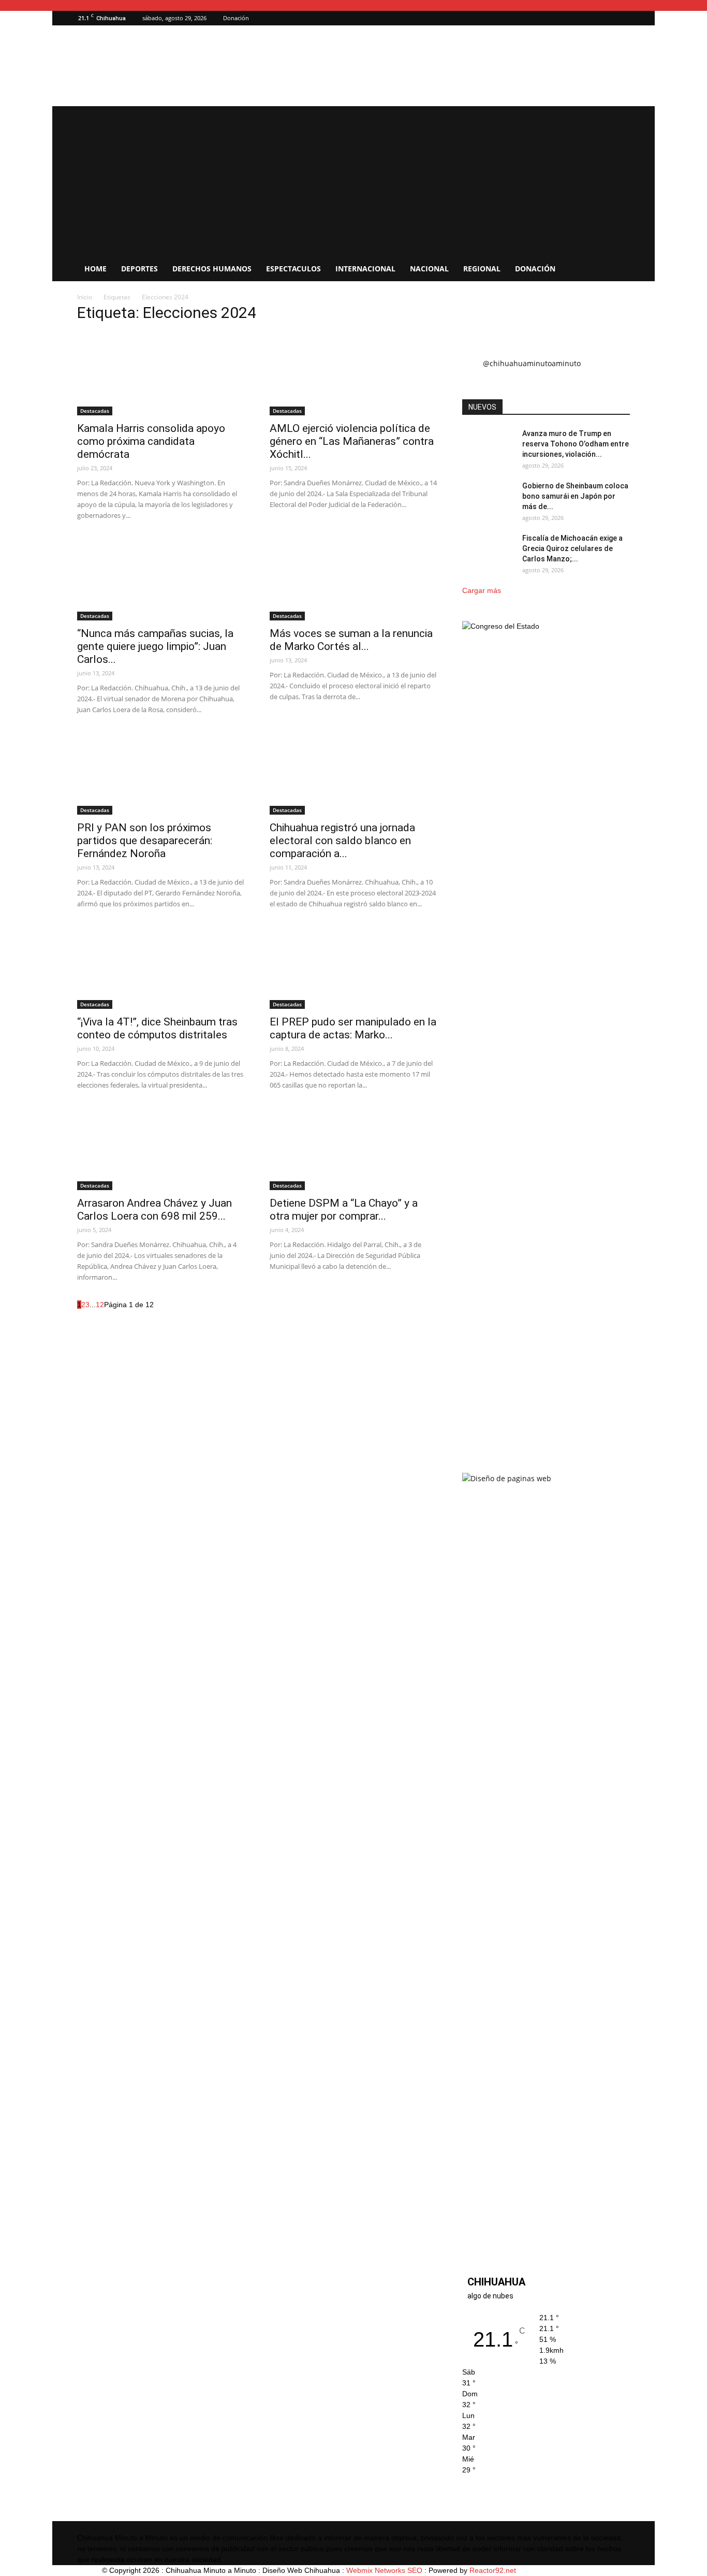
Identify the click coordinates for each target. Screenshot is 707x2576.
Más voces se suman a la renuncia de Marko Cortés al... (351, 640)
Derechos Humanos (212, 269)
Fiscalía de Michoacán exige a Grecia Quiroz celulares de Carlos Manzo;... (572, 548)
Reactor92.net (493, 2570)
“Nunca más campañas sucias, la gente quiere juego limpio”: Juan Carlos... (155, 646)
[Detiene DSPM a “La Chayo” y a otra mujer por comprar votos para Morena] (353, 1149)
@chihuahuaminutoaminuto (532, 363)
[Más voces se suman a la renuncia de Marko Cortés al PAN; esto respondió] (353, 579)
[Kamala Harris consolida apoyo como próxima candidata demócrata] (161, 374)
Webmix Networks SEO (384, 2570)
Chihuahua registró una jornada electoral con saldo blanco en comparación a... (342, 841)
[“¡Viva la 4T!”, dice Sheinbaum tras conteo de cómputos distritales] (161, 967)
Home (95, 269)
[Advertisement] (353, 179)
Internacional (365, 269)
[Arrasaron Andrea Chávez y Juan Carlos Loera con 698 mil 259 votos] (161, 1149)
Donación (236, 18)
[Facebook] (622, 18)
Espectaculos (293, 269)
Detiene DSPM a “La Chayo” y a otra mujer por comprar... (344, 1210)
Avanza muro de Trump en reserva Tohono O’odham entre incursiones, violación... (576, 444)
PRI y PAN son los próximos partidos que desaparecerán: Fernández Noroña (145, 841)
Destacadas (95, 411)
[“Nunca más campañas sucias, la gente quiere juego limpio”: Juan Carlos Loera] (161, 579)
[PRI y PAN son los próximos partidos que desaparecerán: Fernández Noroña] (161, 773)
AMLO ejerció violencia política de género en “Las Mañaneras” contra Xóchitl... (352, 441)
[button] (607, 18)
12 (100, 1305)
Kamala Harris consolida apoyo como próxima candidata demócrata (151, 441)
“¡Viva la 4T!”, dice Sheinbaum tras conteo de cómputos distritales (157, 1028)
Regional (482, 269)
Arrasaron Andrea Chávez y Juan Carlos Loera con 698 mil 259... (154, 1210)
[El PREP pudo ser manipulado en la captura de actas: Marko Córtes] (353, 967)
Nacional (429, 269)
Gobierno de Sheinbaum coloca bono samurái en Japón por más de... (575, 496)
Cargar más (482, 590)
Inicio (85, 297)
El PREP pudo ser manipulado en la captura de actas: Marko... (353, 1028)
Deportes (139, 269)
